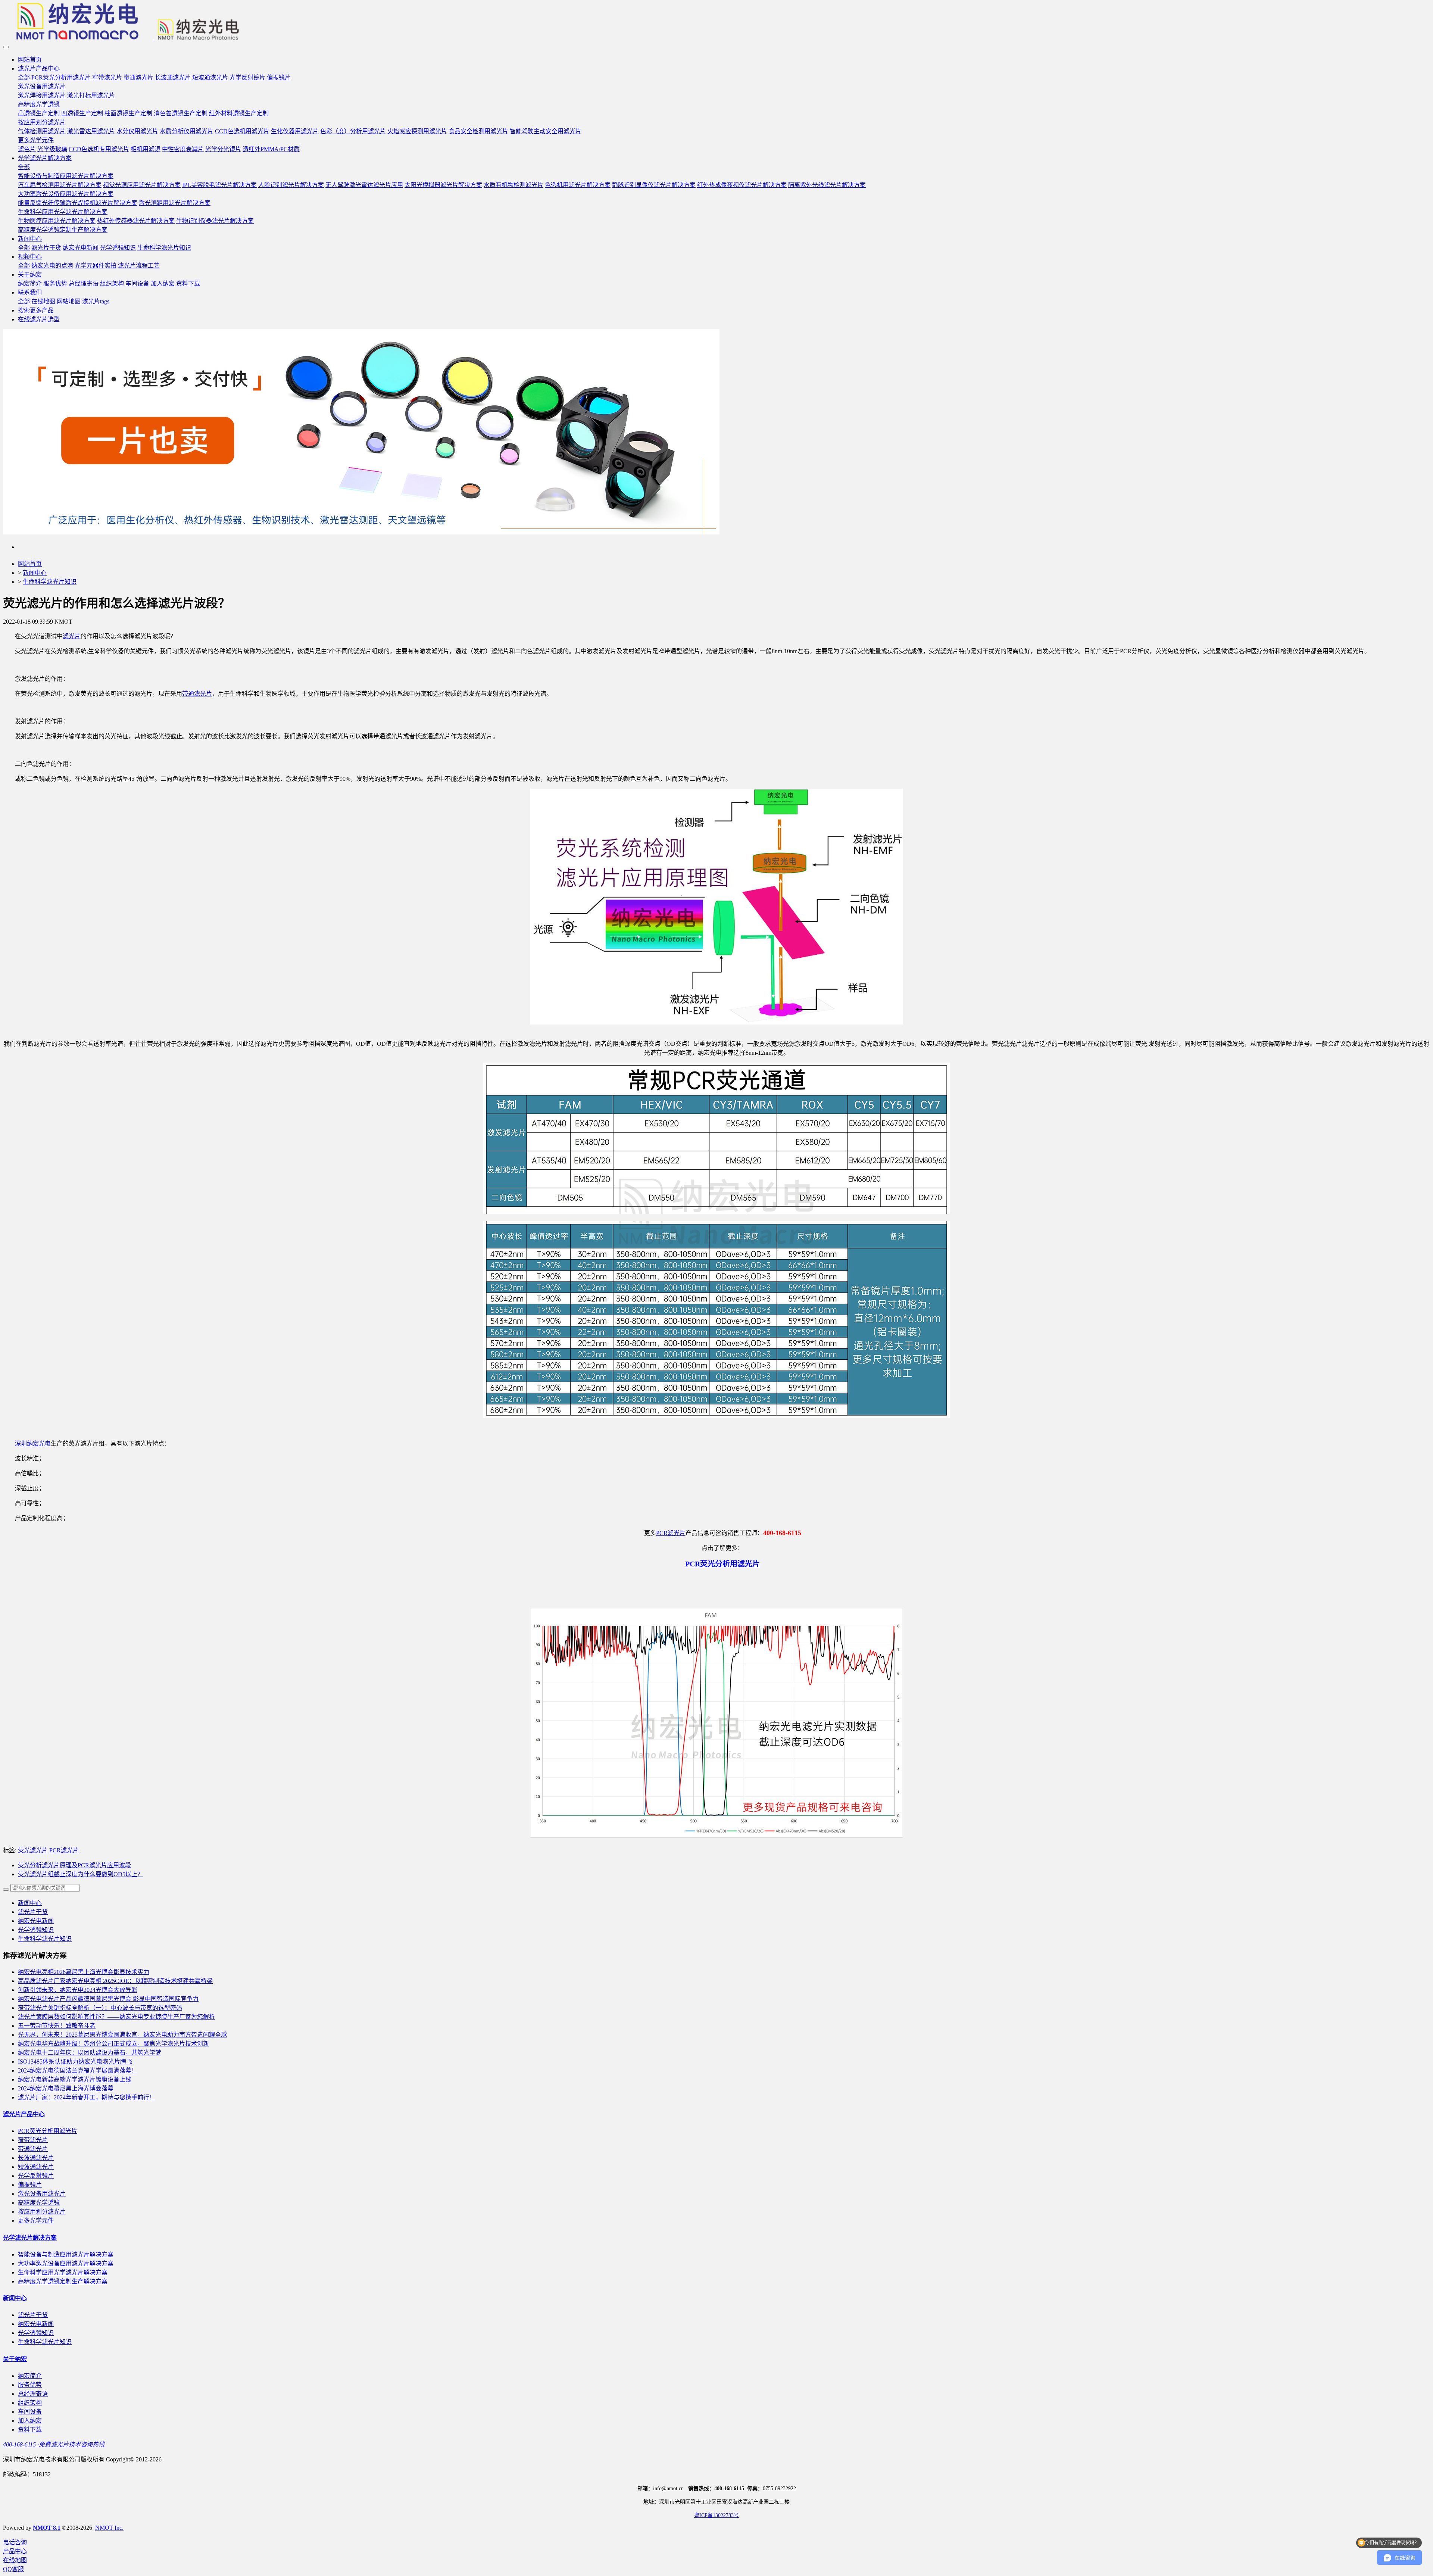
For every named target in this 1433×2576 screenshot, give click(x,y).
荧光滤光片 (33, 1850)
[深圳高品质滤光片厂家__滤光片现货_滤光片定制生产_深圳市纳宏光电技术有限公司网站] (716, 22)
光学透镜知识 (36, 1930)
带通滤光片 (197, 694)
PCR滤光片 (671, 1533)
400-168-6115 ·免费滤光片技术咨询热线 (54, 2444)
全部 (24, 77)
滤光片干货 (33, 1912)
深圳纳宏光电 (33, 1443)
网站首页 (30, 60)
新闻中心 (35, 573)
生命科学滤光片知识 (50, 582)
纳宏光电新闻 (36, 1921)
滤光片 (72, 636)
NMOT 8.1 (47, 2528)
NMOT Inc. (109, 2528)
